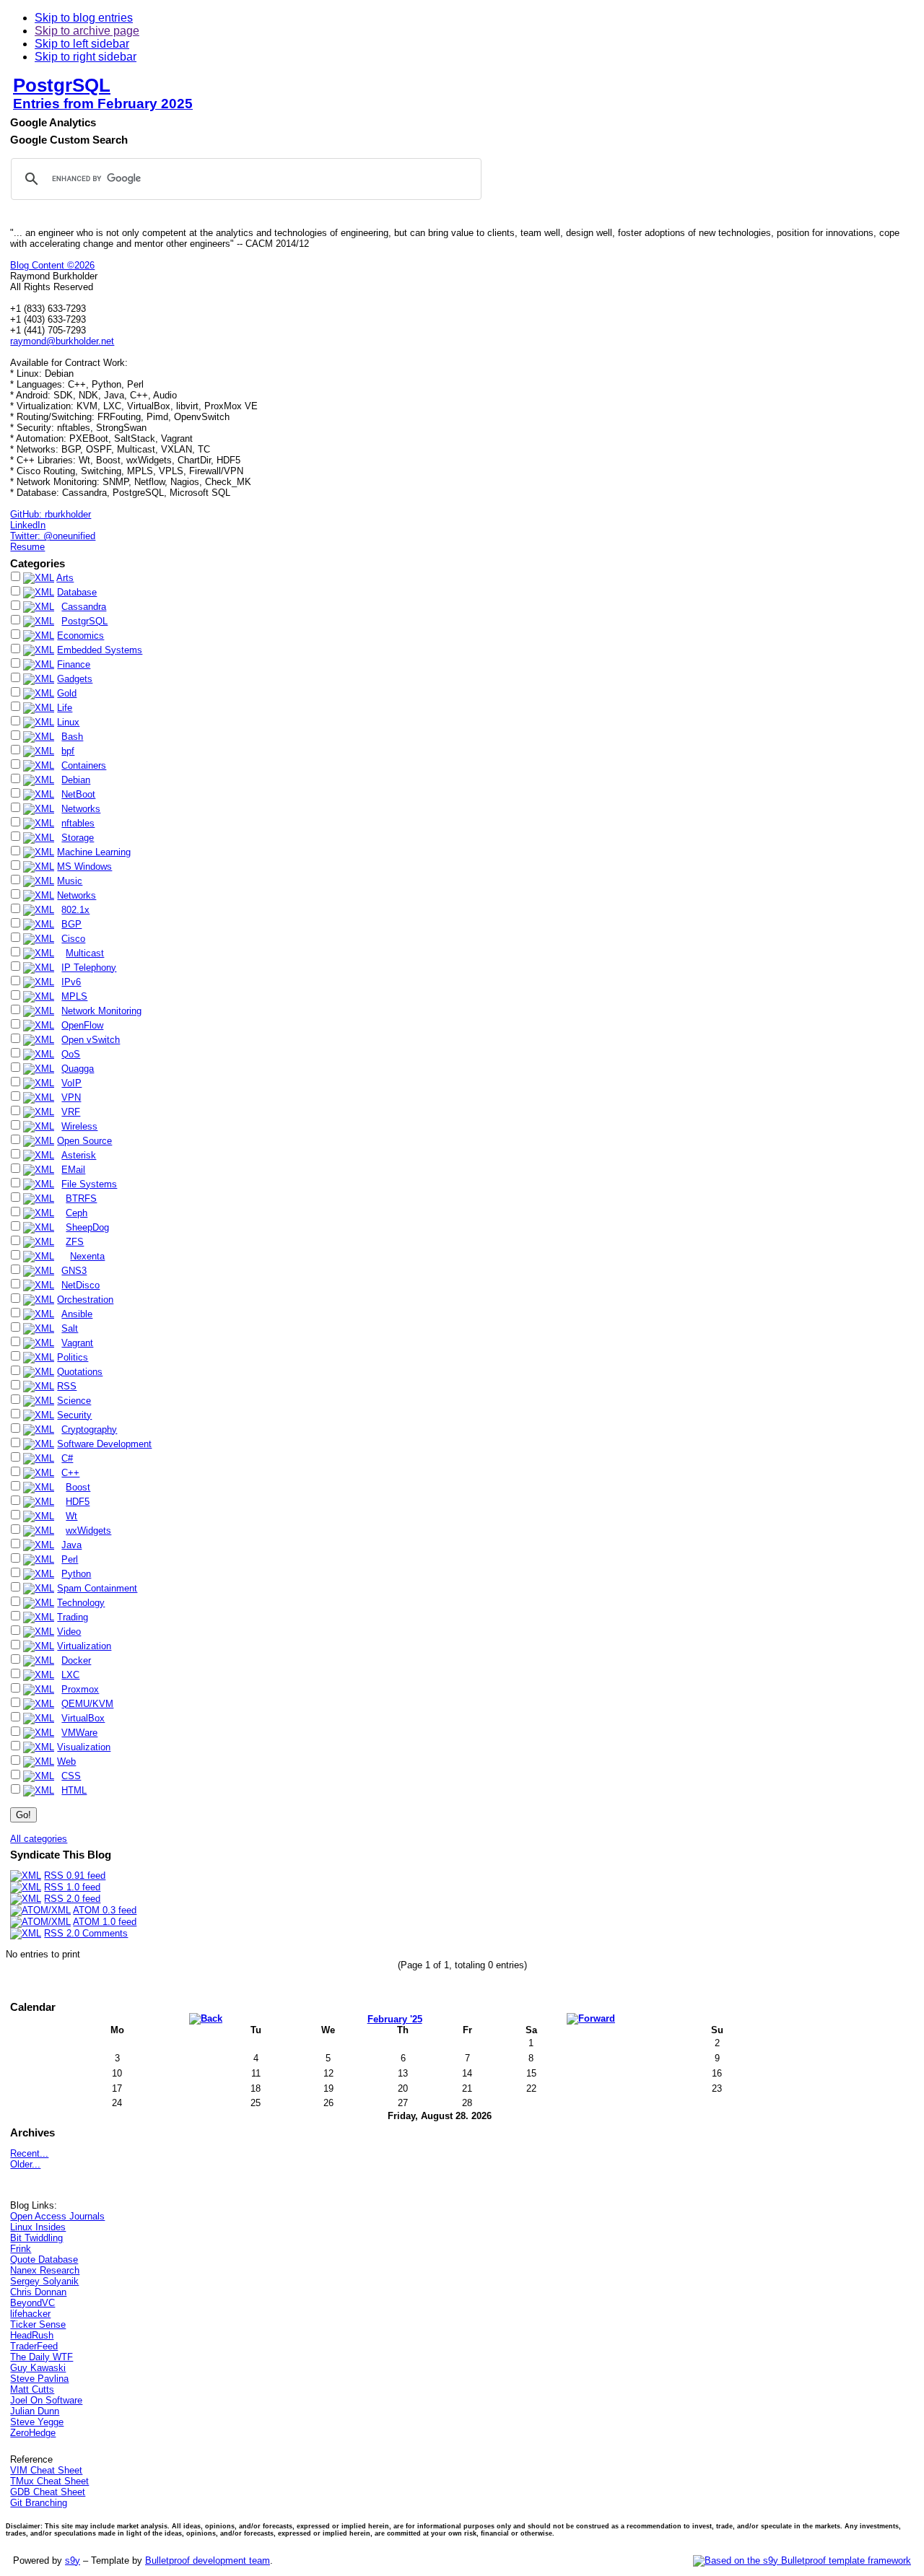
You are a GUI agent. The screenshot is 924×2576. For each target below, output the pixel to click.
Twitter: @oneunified (53, 536)
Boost (78, 1487)
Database (77, 592)
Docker (76, 1660)
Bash (72, 737)
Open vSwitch (91, 1040)
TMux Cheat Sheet (49, 2481)
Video (69, 1632)
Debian (76, 780)
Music (70, 881)
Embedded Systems (100, 650)
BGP (71, 924)
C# (67, 1458)
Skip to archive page (87, 31)
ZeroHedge (33, 2433)
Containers (84, 765)
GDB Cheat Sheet (48, 2492)
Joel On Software (46, 2400)
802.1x (75, 910)
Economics (80, 636)
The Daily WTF (42, 2357)
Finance (74, 664)
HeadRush (32, 2335)
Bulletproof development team (208, 2560)
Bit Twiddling (36, 2238)
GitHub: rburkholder (51, 514)
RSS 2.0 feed (72, 1899)
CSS (71, 1776)
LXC (70, 1675)
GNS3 (74, 1271)
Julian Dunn (35, 2411)
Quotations (80, 1372)
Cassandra (84, 607)
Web (66, 1761)
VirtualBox (83, 1718)
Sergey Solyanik (44, 2281)
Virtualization (84, 1646)
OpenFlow (82, 1025)
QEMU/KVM (87, 1704)
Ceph (77, 1213)
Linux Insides (38, 2227)
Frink (21, 2249)
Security (74, 1415)
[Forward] (591, 2018)
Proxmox (80, 1689)
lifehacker (30, 2314)
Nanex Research (45, 2270)
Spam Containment (97, 1588)
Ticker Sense (38, 2324)
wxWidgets (88, 1531)
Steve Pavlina (39, 2379)
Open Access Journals (57, 2216)
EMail (73, 1170)
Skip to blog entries (84, 18)
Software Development (104, 1444)
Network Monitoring (101, 1011)
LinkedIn (28, 525)
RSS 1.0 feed (72, 1887)
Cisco (73, 939)
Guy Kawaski (38, 2368)
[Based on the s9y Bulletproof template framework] (802, 2560)
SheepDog (87, 1227)
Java (71, 1545)
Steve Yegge (37, 2422)
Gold (67, 693)
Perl (70, 1559)
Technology (81, 1603)
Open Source (84, 1141)
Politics (73, 1357)
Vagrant (77, 1343)
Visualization (84, 1747)
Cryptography (89, 1429)
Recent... (29, 2153)
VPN (71, 1097)
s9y (73, 2560)
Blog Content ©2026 (52, 265)
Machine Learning (94, 852)
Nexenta (87, 1256)
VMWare (79, 1733)
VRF (71, 1112)
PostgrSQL (62, 85)
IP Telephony (89, 968)
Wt (71, 1516)
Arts (65, 578)
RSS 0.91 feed (75, 1876)
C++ (70, 1473)
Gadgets (75, 679)
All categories (39, 1839)
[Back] (206, 2018)
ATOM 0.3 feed (105, 1910)
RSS (67, 1386)
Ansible (77, 1314)
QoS (71, 1054)
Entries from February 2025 (103, 104)
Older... (25, 2164)
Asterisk (79, 1155)
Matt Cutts (32, 2389)
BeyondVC (32, 2303)
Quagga (78, 1069)
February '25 (395, 2019)
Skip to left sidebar (82, 44)
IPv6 (71, 982)
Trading (73, 1617)
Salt (70, 1328)
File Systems (89, 1184)
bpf (68, 751)
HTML (74, 1790)
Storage (78, 838)
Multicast (85, 953)
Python (76, 1574)
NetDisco (80, 1285)
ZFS (75, 1242)
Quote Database (44, 2260)
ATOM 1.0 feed (105, 1922)
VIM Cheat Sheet (46, 2470)
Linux (68, 722)
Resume (27, 547)
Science (74, 1401)
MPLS (74, 996)
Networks (81, 809)
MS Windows (84, 866)
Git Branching (39, 2503)
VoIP (71, 1083)
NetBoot (78, 794)
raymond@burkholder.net (62, 341)
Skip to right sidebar (86, 57)
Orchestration (85, 1300)
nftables (78, 823)
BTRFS (81, 1199)
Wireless (79, 1126)
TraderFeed (34, 2346)
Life (65, 708)
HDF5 (78, 1502)
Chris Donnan (38, 2292)
